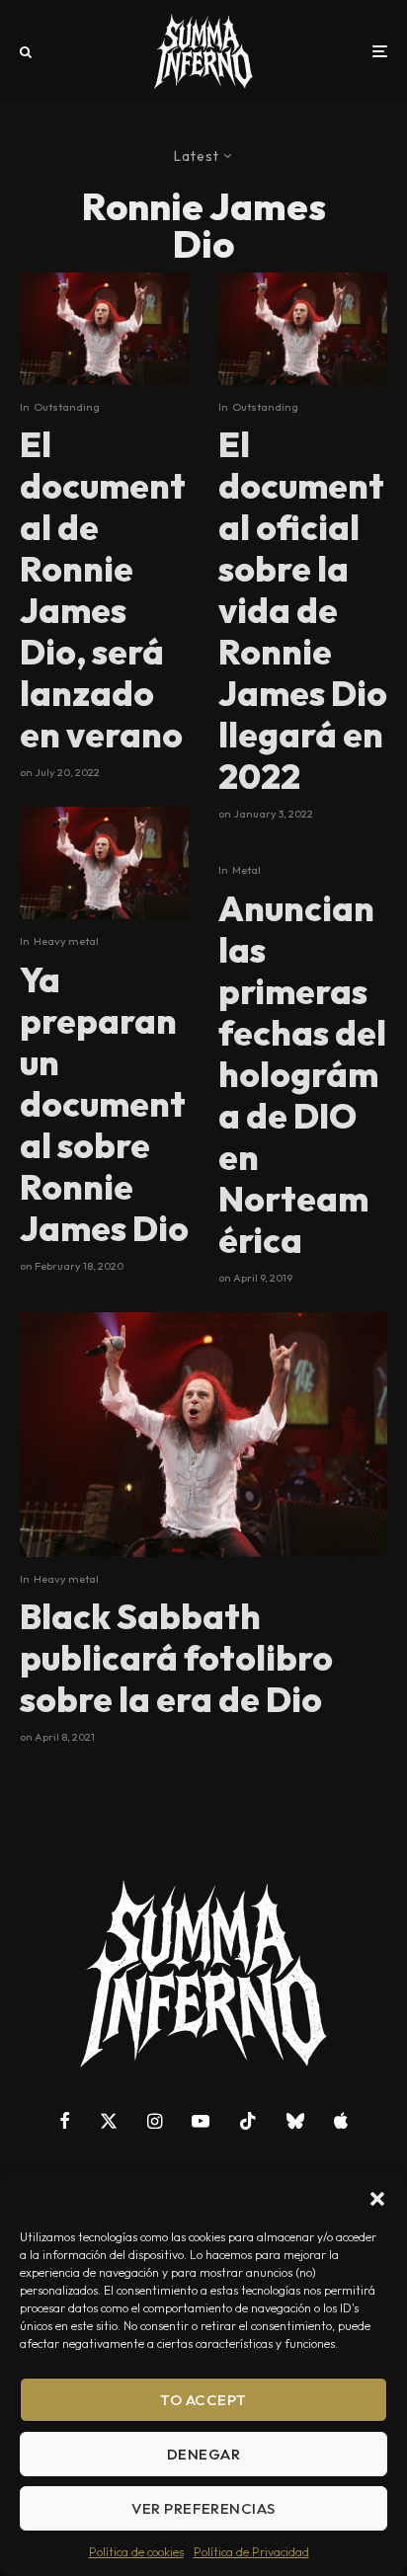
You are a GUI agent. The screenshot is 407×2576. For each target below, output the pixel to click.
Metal (246, 870)
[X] (109, 2121)
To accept (203, 2400)
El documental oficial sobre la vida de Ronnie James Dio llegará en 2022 (303, 610)
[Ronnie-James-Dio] (104, 329)
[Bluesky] (295, 2121)
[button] (377, 2199)
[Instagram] (155, 2121)
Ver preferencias (203, 2508)
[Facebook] (65, 2121)
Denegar (203, 2454)
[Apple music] (341, 2121)
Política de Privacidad (251, 2552)
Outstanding (67, 407)
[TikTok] (248, 2121)
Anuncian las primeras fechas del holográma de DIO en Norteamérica (302, 1074)
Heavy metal (66, 941)
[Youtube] (201, 2121)
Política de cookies (136, 2552)
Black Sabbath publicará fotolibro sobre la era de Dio (176, 1658)
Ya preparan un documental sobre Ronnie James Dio (104, 1104)
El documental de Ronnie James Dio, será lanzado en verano (103, 589)
